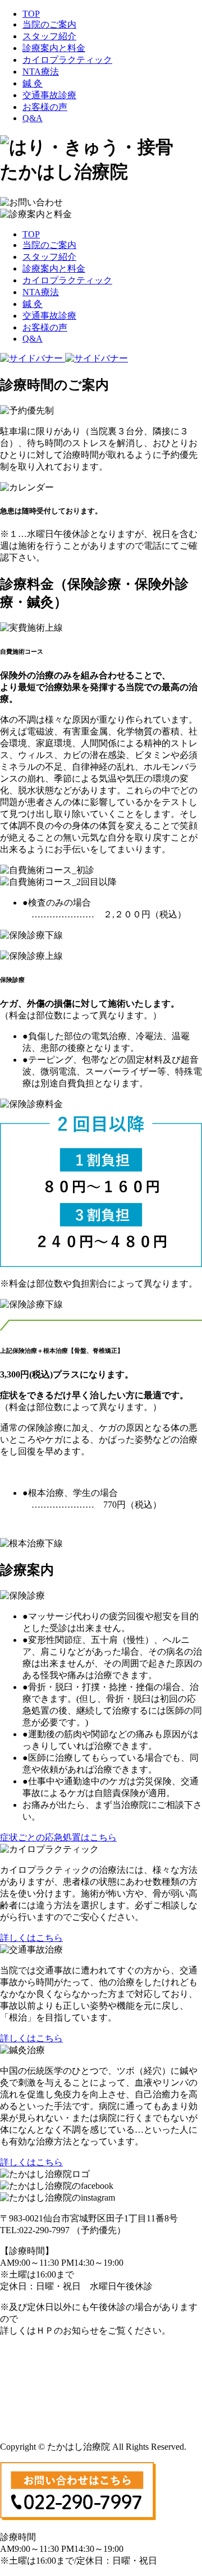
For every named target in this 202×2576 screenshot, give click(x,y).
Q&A (33, 118)
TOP (31, 14)
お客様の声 (45, 107)
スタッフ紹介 (49, 36)
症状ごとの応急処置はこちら (58, 1837)
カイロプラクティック (67, 60)
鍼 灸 (33, 83)
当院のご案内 (49, 24)
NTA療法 (41, 72)
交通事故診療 (49, 95)
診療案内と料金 (54, 48)
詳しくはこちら (31, 1938)
